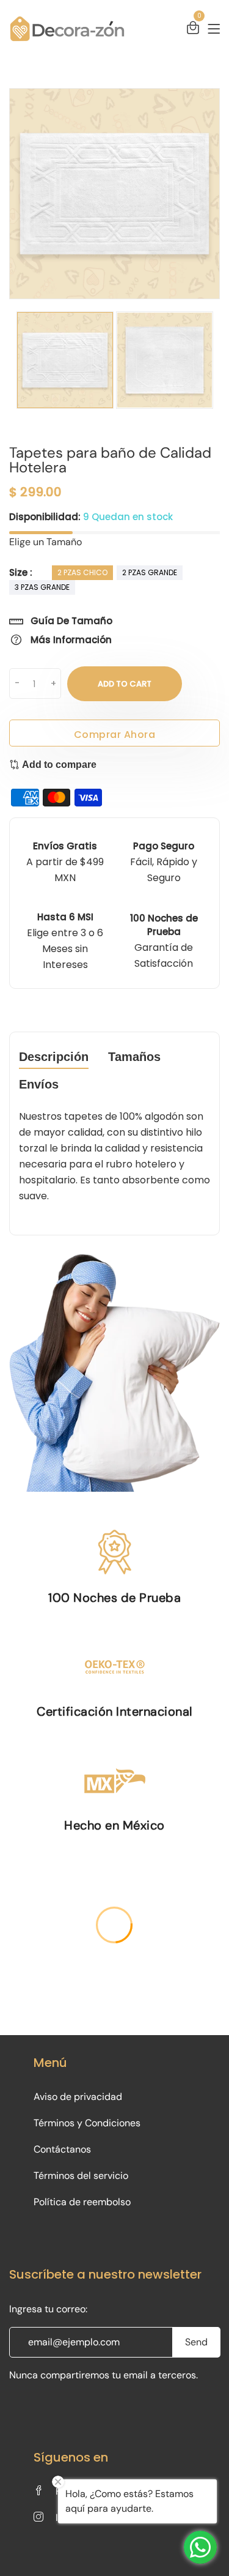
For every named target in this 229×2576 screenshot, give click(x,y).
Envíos (39, 1085)
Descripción (54, 1057)
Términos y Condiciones (87, 2123)
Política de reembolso (82, 2202)
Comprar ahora (115, 735)
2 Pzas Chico (82, 572)
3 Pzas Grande (42, 587)
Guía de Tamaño (70, 621)
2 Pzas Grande (150, 572)
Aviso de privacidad (78, 2097)
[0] (193, 29)
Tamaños (134, 1057)
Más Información (70, 640)
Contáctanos (62, 2149)
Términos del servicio (81, 2176)
